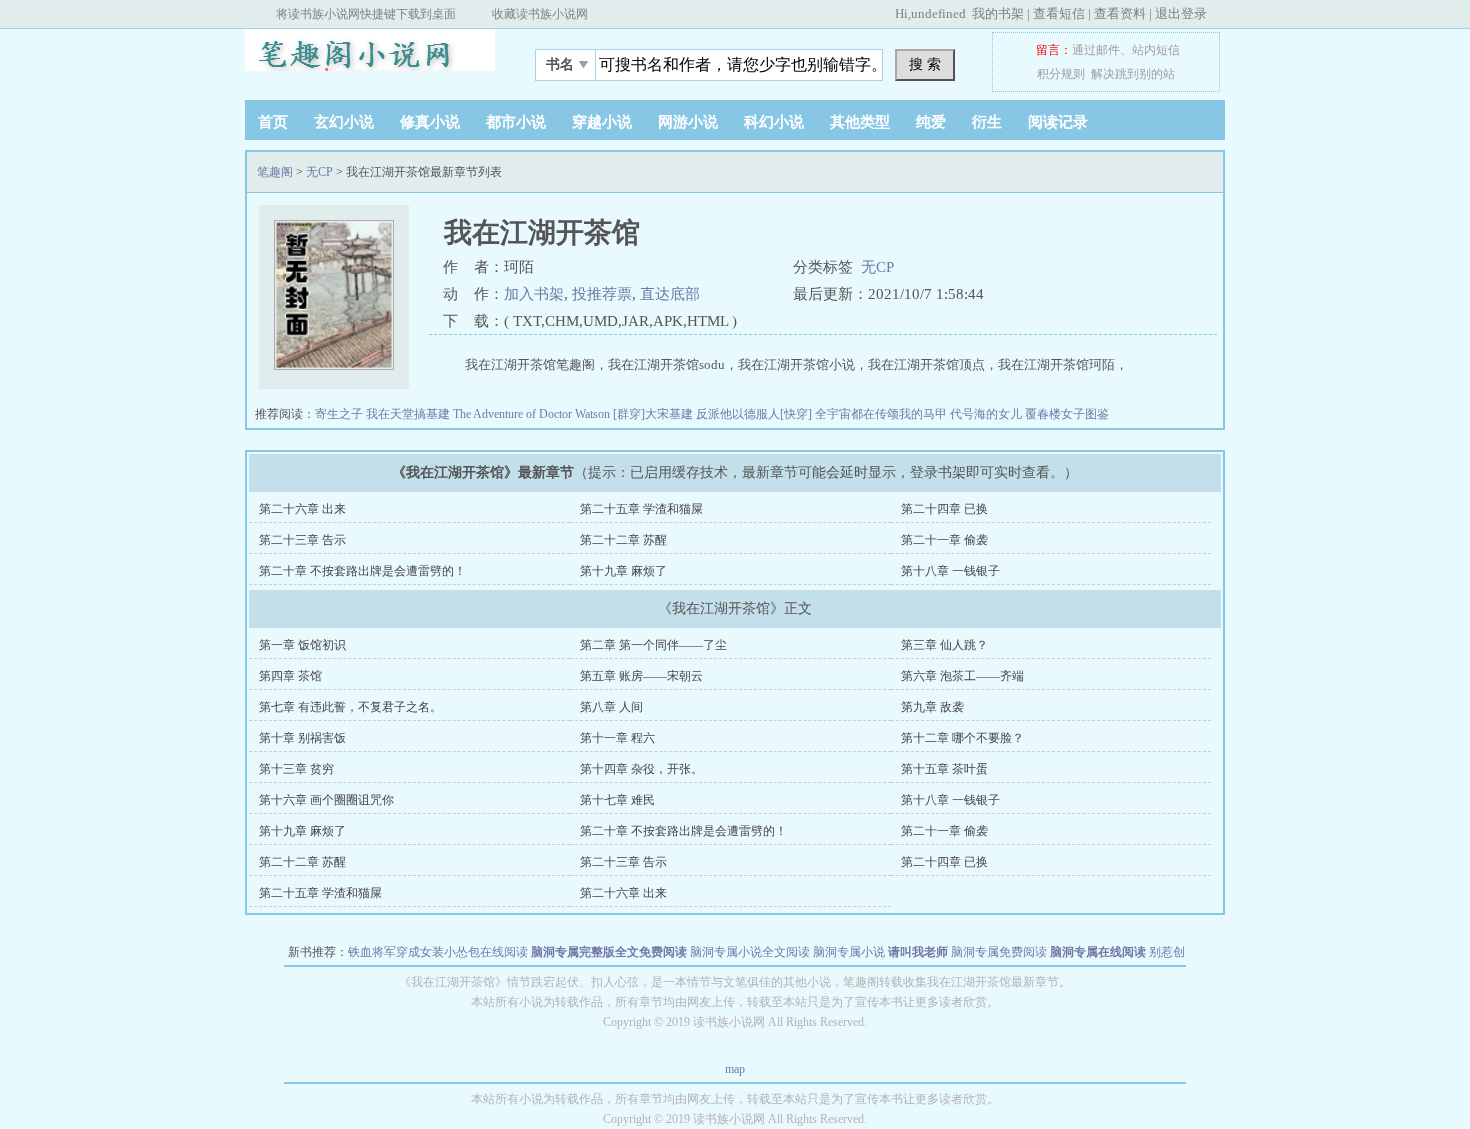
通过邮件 (1096, 50)
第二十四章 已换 (944, 509)
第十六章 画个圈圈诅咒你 (326, 800)
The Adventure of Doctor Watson (533, 414)
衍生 (987, 122)
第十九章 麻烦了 (623, 571)
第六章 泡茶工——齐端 (962, 676)
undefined (938, 13)
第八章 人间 (611, 707)
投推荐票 (602, 294)
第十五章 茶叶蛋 (944, 769)
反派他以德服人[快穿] (755, 414)
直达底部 (670, 294)
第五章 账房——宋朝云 (641, 676)
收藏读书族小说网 (540, 14)
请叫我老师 (918, 952)
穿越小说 (602, 122)
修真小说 (430, 122)
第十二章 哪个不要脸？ (962, 738)
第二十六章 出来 (302, 509)
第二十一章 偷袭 (944, 540)
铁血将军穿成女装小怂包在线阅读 (438, 952)
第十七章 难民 (617, 800)
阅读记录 (1058, 122)
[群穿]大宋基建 (654, 414)
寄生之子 (340, 414)
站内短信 (1156, 50)
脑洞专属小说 (849, 952)
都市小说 (516, 122)
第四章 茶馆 (290, 676)
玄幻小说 (344, 122)
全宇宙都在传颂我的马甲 (882, 414)
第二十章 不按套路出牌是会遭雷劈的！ (362, 571)
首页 (273, 122)
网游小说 (688, 122)
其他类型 (860, 122)
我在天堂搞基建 (409, 414)
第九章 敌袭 (932, 707)
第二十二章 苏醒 (623, 540)
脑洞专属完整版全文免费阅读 (609, 952)
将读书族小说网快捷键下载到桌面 (366, 14)
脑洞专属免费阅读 (999, 952)
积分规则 (1061, 74)
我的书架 (998, 13)
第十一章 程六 (617, 738)
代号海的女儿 (987, 414)
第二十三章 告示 (302, 540)
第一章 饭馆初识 (302, 645)
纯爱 (931, 122)
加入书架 (534, 294)
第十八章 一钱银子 (950, 571)
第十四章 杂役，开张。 (641, 769)
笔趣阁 (370, 59)
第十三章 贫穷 (296, 769)
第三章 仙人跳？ (944, 645)
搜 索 (925, 64)
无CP (319, 172)
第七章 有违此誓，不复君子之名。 (350, 707)
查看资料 (1120, 13)
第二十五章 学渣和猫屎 (641, 509)
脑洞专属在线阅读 (1098, 952)
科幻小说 (774, 122)
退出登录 (1181, 13)
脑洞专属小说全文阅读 (750, 952)
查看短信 (1059, 13)
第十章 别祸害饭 (302, 738)
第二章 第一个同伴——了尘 (653, 645)
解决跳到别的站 (1133, 74)
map (735, 1069)
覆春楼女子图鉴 (1067, 414)
